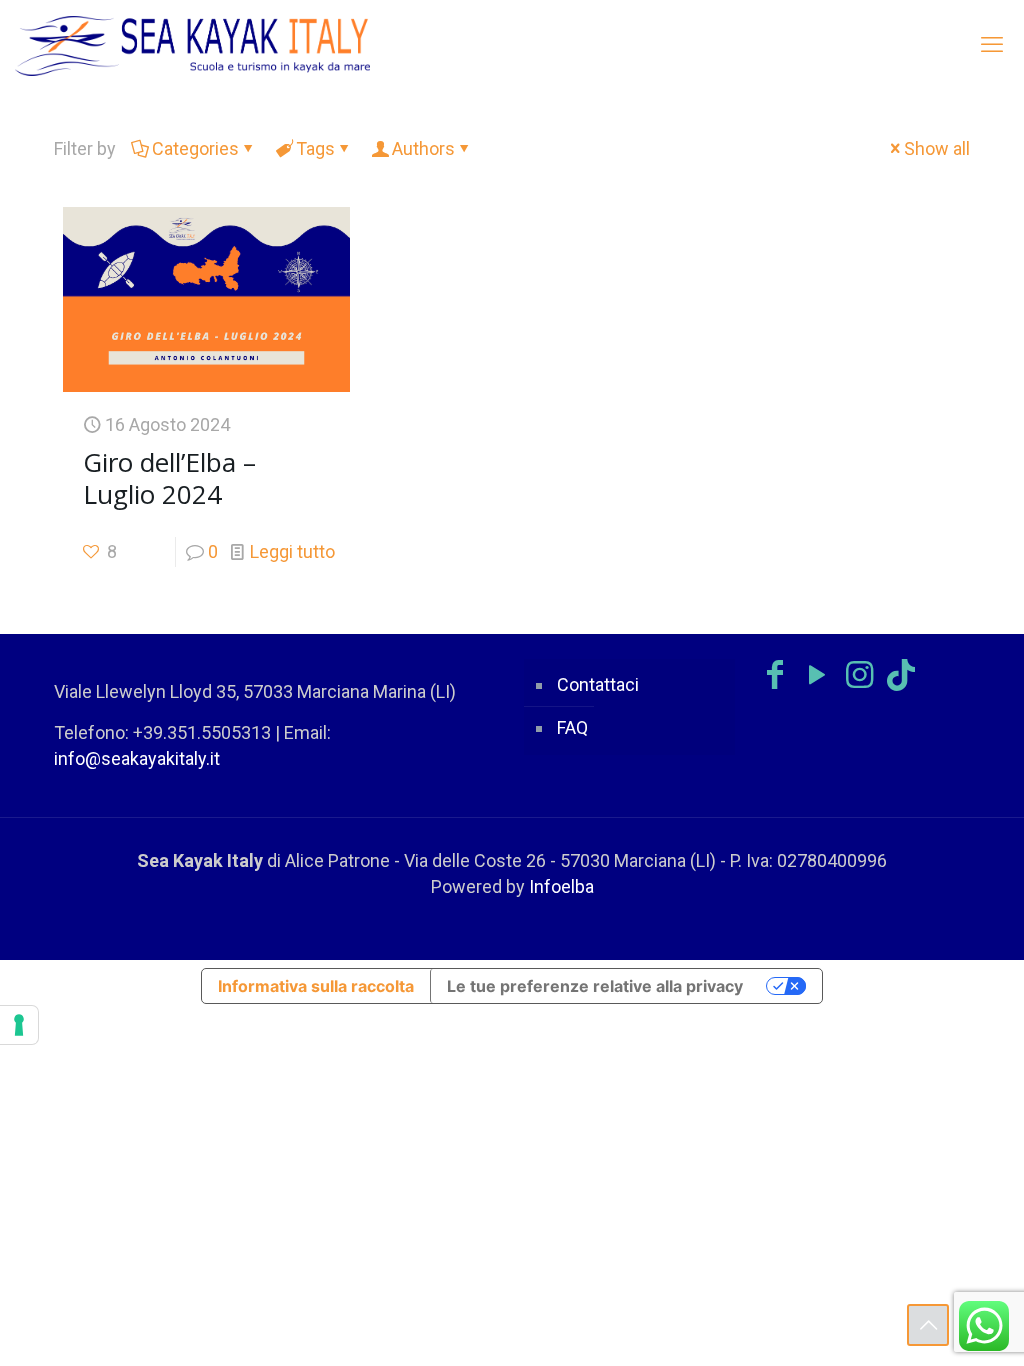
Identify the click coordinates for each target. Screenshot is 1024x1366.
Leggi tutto (292, 551)
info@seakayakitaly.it (137, 758)
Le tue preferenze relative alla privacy (595, 986)
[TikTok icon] (901, 675)
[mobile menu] (992, 45)
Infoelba (561, 886)
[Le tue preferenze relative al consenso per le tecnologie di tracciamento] (19, 1025)
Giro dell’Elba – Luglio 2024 (169, 478)
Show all (937, 148)
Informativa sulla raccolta (316, 986)
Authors (423, 148)
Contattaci (598, 684)
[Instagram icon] (859, 675)
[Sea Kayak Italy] (193, 45)
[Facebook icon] (775, 675)
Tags (315, 148)
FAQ (572, 727)
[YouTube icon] (817, 675)
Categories (195, 148)
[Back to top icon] (928, 1325)
